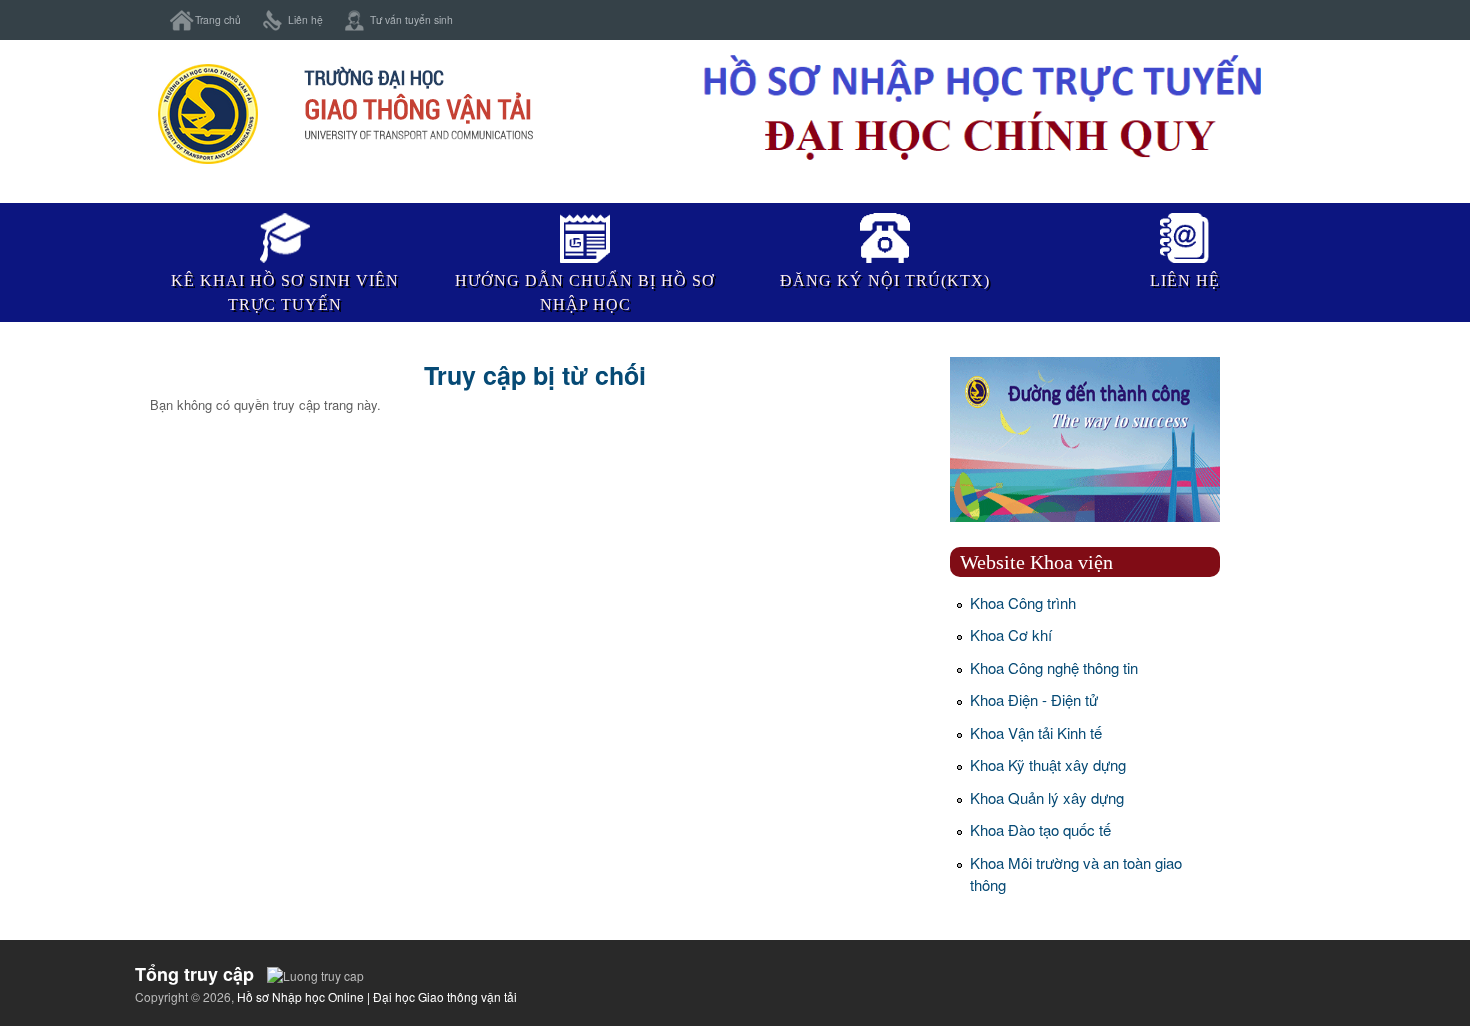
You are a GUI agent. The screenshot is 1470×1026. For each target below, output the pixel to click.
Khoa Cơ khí (1011, 634)
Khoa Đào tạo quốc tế (1040, 829)
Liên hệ (305, 19)
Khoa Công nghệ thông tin (1054, 667)
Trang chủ (218, 19)
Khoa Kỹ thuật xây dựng (1048, 764)
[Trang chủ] (344, 163)
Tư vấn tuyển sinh (411, 19)
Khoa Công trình (1023, 602)
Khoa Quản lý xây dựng (1047, 797)
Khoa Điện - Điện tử (1034, 699)
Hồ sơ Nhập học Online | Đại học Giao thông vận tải (377, 996)
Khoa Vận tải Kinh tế (1036, 732)
